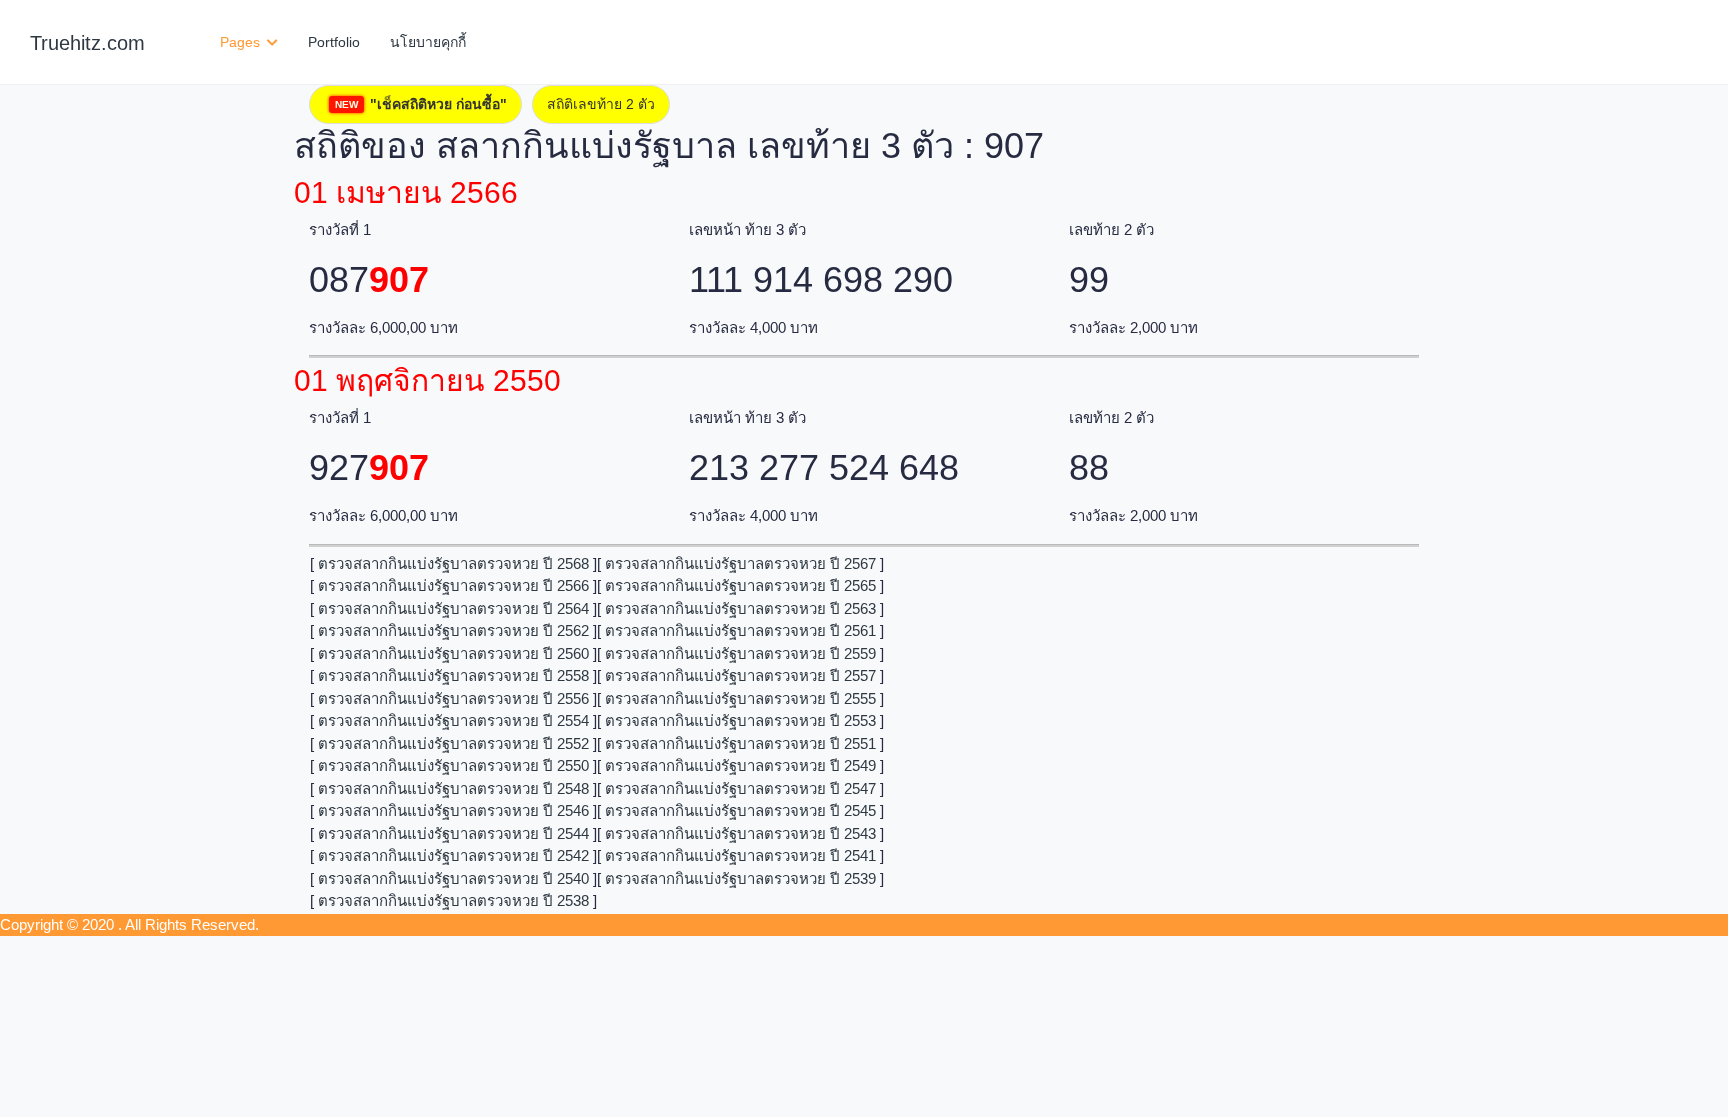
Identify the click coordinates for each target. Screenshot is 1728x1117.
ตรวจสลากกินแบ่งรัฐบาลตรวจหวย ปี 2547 (740, 788)
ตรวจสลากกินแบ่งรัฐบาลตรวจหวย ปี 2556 (453, 698)
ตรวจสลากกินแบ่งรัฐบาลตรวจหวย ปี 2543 (740, 833)
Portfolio (334, 42)
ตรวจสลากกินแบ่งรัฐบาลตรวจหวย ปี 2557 (740, 675)
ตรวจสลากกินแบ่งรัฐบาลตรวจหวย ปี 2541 (740, 855)
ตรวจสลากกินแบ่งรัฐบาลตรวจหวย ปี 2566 (453, 585)
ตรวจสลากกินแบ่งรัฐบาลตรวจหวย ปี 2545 (740, 810)
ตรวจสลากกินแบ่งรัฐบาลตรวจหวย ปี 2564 (453, 608)
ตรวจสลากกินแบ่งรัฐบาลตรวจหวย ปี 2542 (453, 855)
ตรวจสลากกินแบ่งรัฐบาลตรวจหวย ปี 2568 (453, 563)
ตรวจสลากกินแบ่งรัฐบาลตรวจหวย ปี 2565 (740, 585)
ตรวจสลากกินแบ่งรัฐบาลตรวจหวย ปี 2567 (740, 563)
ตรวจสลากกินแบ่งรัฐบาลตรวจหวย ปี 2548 (453, 788)
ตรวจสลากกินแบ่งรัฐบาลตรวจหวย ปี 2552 (453, 743)
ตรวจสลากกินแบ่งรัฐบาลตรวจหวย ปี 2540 (453, 878)
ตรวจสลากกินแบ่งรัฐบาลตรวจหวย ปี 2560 (453, 653)
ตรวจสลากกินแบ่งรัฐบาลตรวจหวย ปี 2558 (453, 675)
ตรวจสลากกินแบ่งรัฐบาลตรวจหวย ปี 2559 (740, 653)
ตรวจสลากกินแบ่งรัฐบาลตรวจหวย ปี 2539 (740, 878)
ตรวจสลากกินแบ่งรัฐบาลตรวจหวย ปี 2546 (453, 810)
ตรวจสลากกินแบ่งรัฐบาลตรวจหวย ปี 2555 (740, 698)
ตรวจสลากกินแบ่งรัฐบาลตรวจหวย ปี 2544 (453, 833)
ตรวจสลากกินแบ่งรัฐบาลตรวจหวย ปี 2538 (453, 900)
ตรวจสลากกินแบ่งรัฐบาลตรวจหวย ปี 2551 (740, 743)
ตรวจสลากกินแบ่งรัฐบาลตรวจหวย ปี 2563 (740, 608)
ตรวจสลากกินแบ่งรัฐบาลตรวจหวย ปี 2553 (740, 720)
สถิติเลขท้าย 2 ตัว (601, 104)
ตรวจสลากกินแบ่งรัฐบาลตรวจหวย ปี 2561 (740, 630)
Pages (242, 42)
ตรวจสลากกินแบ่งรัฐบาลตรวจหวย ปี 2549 (740, 765)
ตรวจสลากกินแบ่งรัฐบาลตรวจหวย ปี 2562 (453, 630)
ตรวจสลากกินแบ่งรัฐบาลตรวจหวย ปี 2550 (453, 765)
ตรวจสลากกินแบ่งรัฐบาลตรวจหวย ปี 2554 (453, 720)
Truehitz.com (87, 43)
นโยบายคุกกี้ (428, 42)
